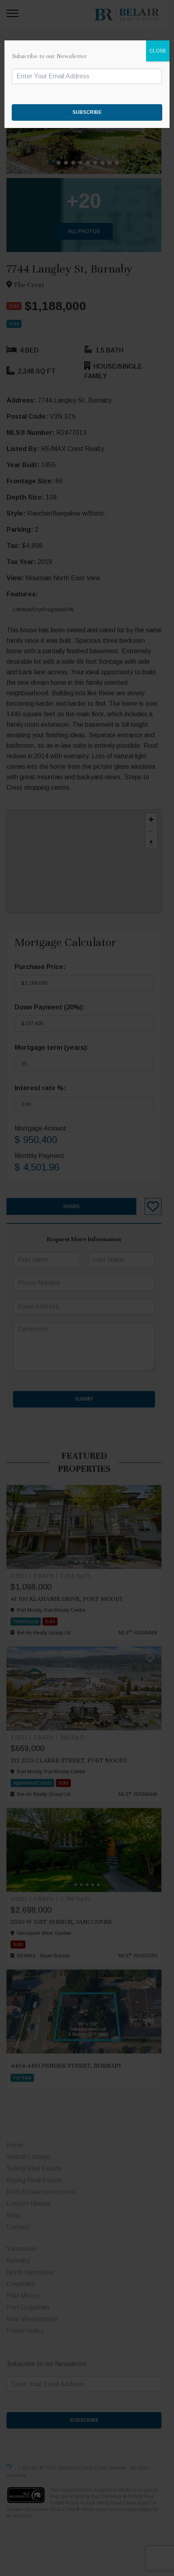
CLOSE (158, 51)
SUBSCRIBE (87, 112)
